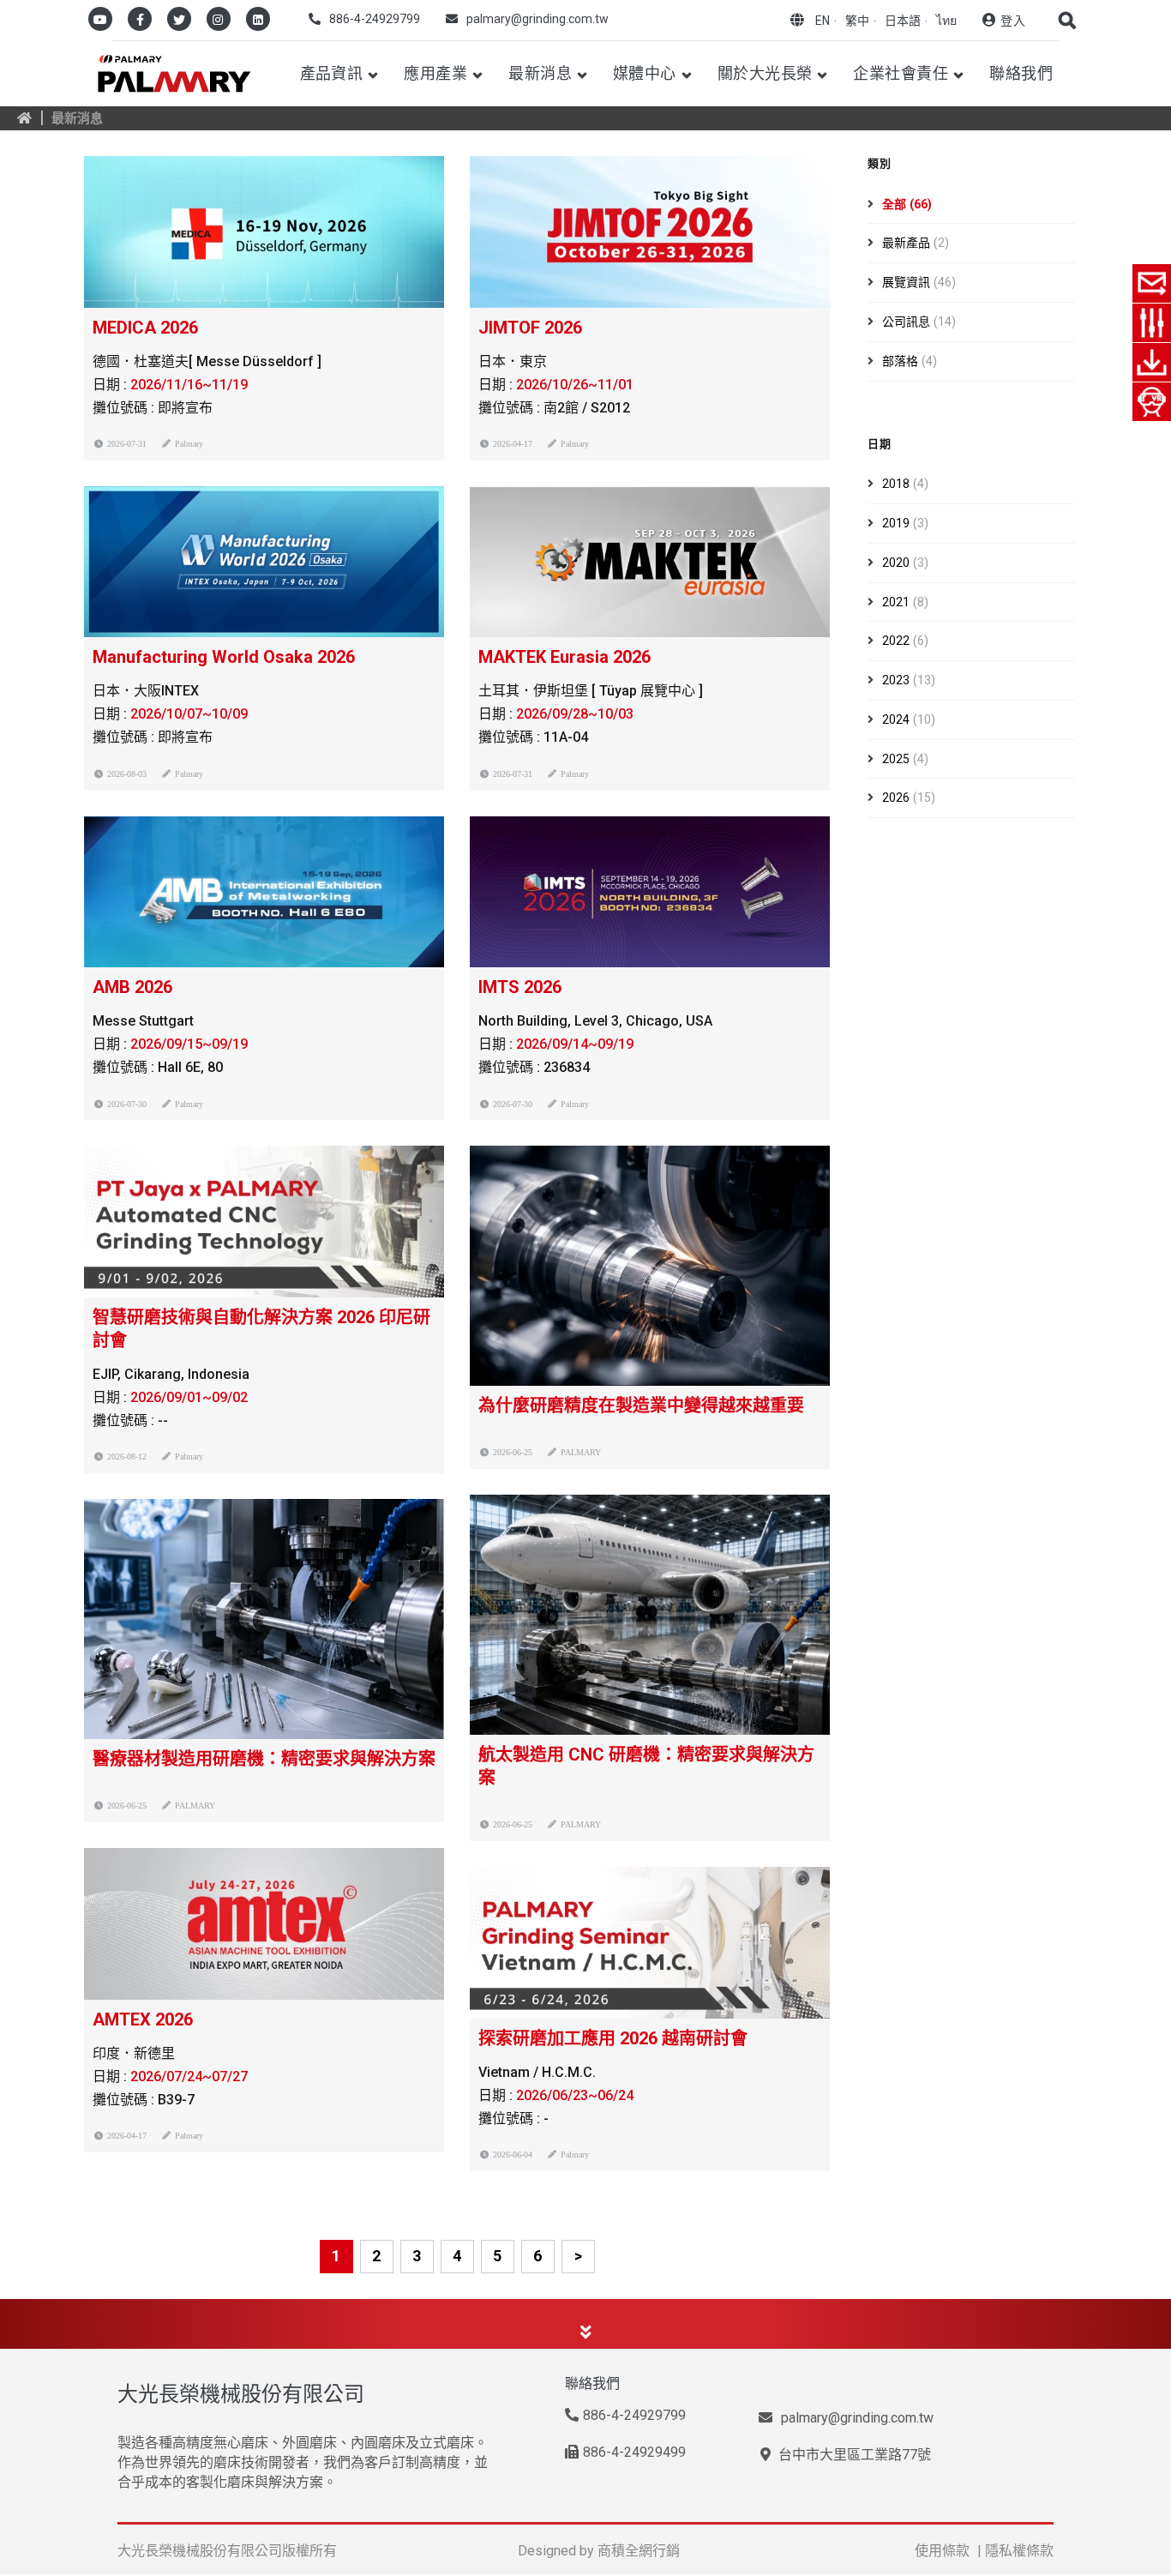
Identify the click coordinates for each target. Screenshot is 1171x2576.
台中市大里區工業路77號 (853, 2455)
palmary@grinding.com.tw (537, 19)
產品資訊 (332, 73)
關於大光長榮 (765, 73)
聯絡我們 (1021, 73)
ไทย (946, 21)
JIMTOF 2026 (530, 328)
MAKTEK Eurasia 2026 (564, 657)
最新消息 (540, 73)
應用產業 (435, 73)
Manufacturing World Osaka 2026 (224, 657)
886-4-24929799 (375, 19)
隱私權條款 (1019, 2551)
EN (823, 21)
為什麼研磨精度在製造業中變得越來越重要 (641, 1405)
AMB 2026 (132, 987)
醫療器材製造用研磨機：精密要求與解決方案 (264, 1759)
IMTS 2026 (520, 987)
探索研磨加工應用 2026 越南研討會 (613, 2038)
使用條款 (942, 2551)
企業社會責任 (901, 73)
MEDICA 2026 (145, 328)
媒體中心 (645, 73)
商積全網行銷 (639, 2551)
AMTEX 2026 (143, 2019)
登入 (1013, 21)
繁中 (857, 21)
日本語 (903, 21)
